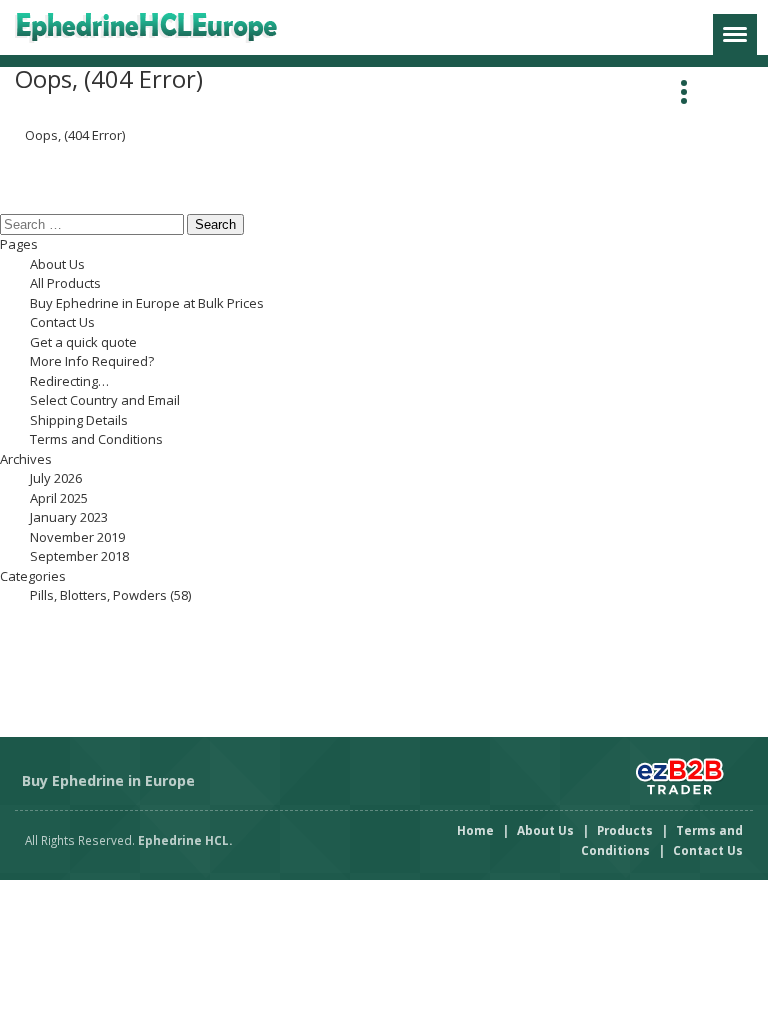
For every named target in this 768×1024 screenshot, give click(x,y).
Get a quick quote (83, 342)
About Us (57, 264)
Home (475, 830)
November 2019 (77, 537)
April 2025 (59, 498)
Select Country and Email (105, 400)
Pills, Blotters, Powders (98, 595)
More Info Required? (92, 361)
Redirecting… (69, 381)
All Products (65, 283)
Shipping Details (79, 420)
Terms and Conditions (96, 439)
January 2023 (69, 517)
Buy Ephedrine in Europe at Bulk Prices (147, 303)
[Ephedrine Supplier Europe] (163, 27)
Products (625, 830)
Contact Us (62, 322)
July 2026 (56, 478)
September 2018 (79, 556)
